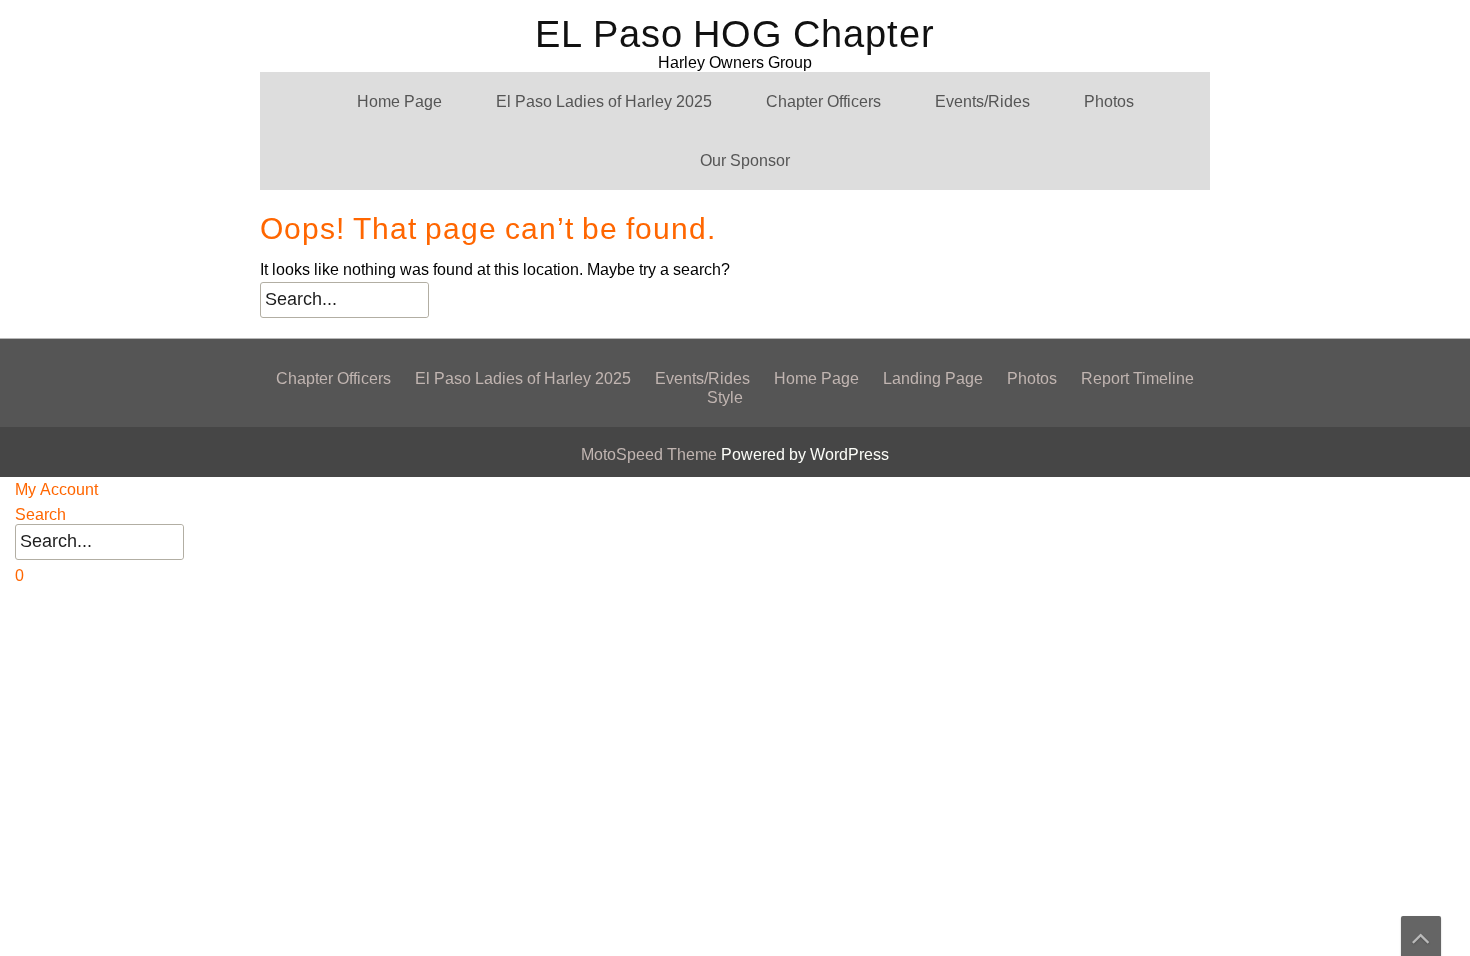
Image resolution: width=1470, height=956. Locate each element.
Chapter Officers (823, 101)
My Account (56, 489)
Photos (1109, 101)
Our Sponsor (745, 160)
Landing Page (933, 378)
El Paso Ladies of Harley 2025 (604, 101)
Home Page (399, 101)
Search (40, 514)
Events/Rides (982, 101)
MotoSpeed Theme (651, 454)
